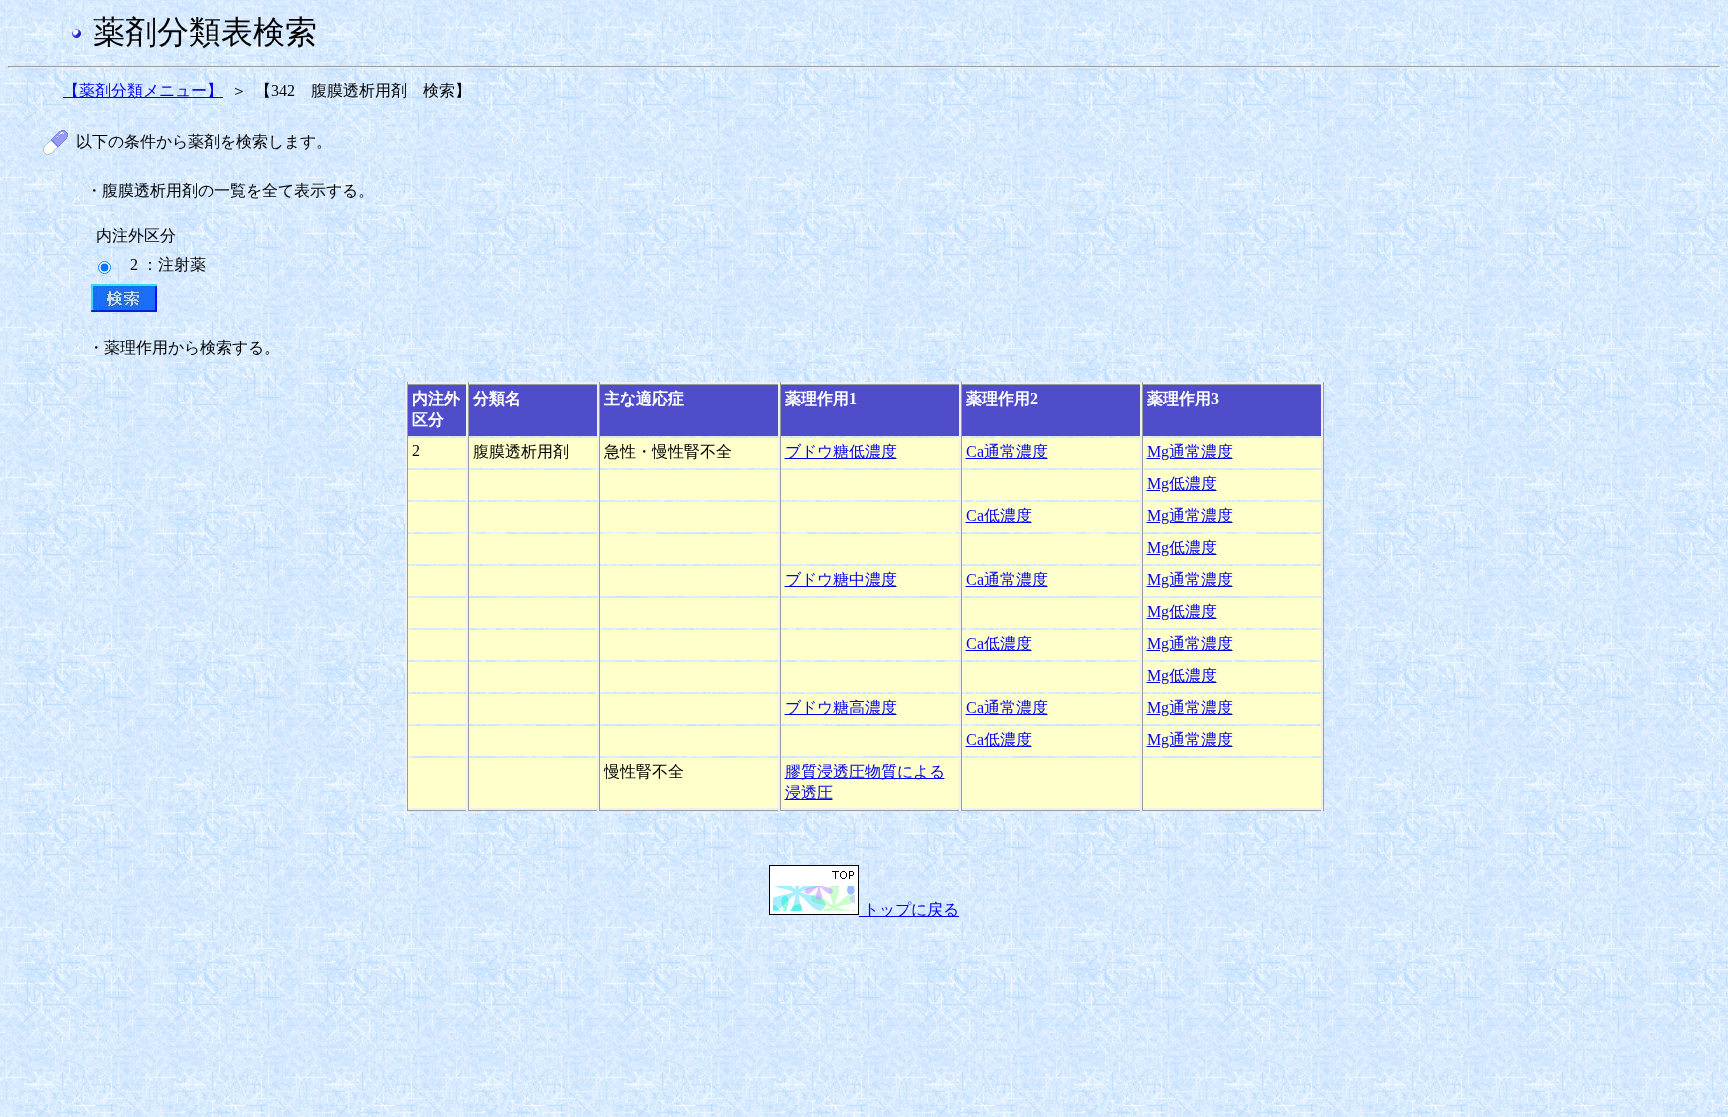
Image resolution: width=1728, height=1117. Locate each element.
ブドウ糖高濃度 (841, 707)
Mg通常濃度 (1190, 451)
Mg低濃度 (1182, 483)
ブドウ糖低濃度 (841, 451)
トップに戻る (909, 909)
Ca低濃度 (999, 515)
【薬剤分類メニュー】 (143, 90)
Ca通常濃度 (1007, 451)
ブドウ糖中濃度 (841, 579)
